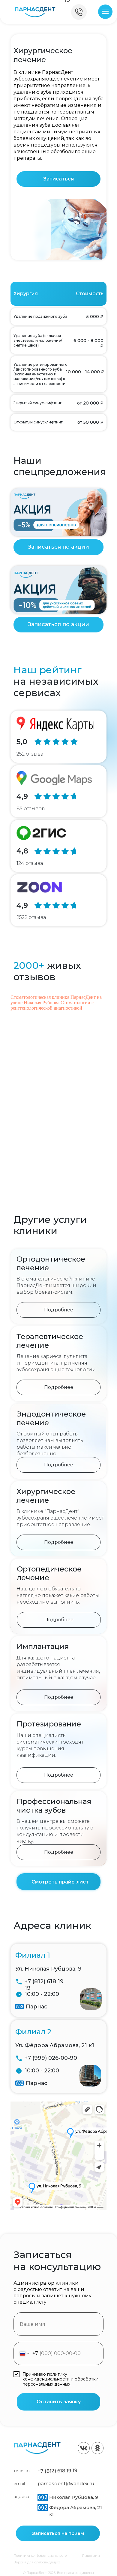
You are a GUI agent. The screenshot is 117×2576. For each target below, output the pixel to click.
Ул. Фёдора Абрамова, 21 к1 (55, 2045)
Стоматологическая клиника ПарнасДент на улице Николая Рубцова (56, 1000)
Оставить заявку (59, 2402)
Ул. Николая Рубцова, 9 (48, 1969)
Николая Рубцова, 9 (74, 2497)
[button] (58, 179)
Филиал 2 (33, 2032)
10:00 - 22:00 (42, 1994)
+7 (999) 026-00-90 (51, 2058)
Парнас (37, 2007)
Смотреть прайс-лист (60, 1882)
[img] (35, 12)
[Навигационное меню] (105, 12)
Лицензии (91, 2556)
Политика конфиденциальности (40, 2556)
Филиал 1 (33, 1955)
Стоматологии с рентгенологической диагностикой (52, 1005)
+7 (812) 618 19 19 (57, 2471)
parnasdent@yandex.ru (66, 2484)
